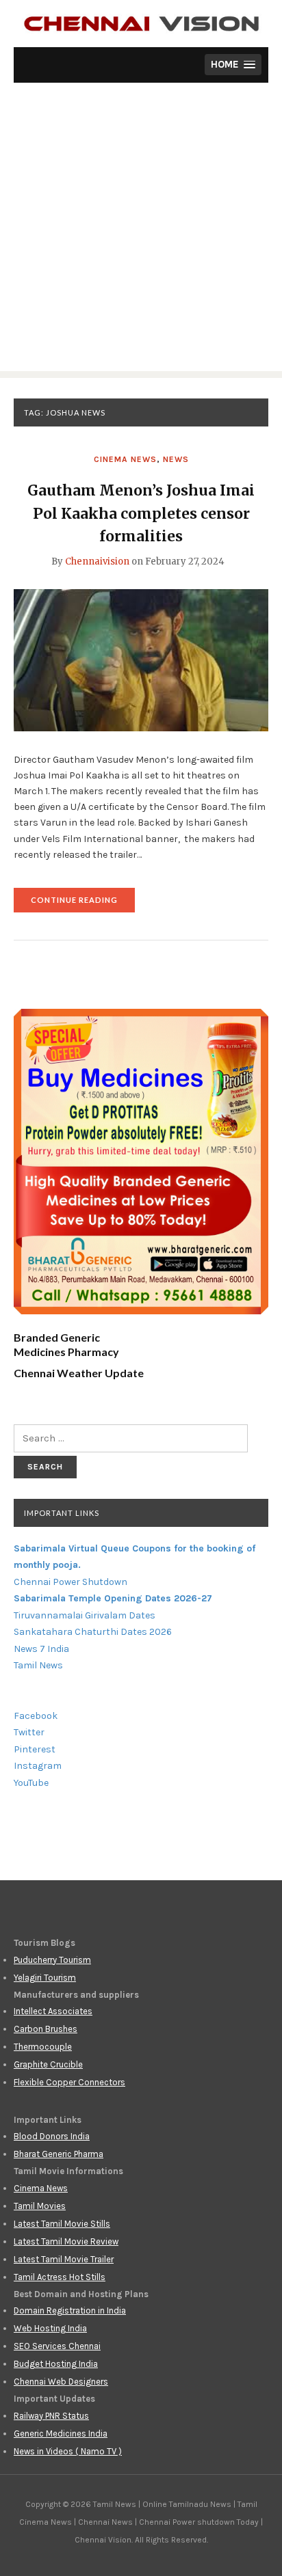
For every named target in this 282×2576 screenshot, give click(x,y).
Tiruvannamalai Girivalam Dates (85, 1615)
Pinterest (35, 1749)
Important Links (62, 1513)
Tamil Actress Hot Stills (60, 2277)
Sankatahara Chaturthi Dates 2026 (93, 1632)
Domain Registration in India (70, 2310)
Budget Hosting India (56, 2364)
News (176, 459)
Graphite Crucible (48, 2064)
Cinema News (125, 459)
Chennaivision (97, 561)
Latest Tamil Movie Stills (62, 2224)
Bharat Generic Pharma (59, 2154)
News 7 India (41, 1649)
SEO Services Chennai (57, 2346)
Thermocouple (43, 2047)
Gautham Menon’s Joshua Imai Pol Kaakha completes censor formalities (141, 513)
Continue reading (83, 904)
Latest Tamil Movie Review (66, 2241)
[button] (233, 65)
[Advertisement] (141, 230)
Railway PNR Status (51, 2416)
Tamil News (38, 1665)
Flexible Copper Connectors (69, 2082)
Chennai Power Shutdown (70, 1582)
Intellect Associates (53, 2011)
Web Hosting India (50, 2328)
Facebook (36, 1716)
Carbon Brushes (46, 2029)
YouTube (31, 1783)
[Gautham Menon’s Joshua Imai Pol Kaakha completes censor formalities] (141, 660)
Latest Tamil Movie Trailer (64, 2259)
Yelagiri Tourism (45, 1978)
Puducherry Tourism (52, 1960)
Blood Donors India (52, 2136)
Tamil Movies (40, 2206)
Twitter (29, 1732)
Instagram (38, 1766)
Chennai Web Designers (61, 2382)
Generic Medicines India (61, 2433)
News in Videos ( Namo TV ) (68, 2451)
